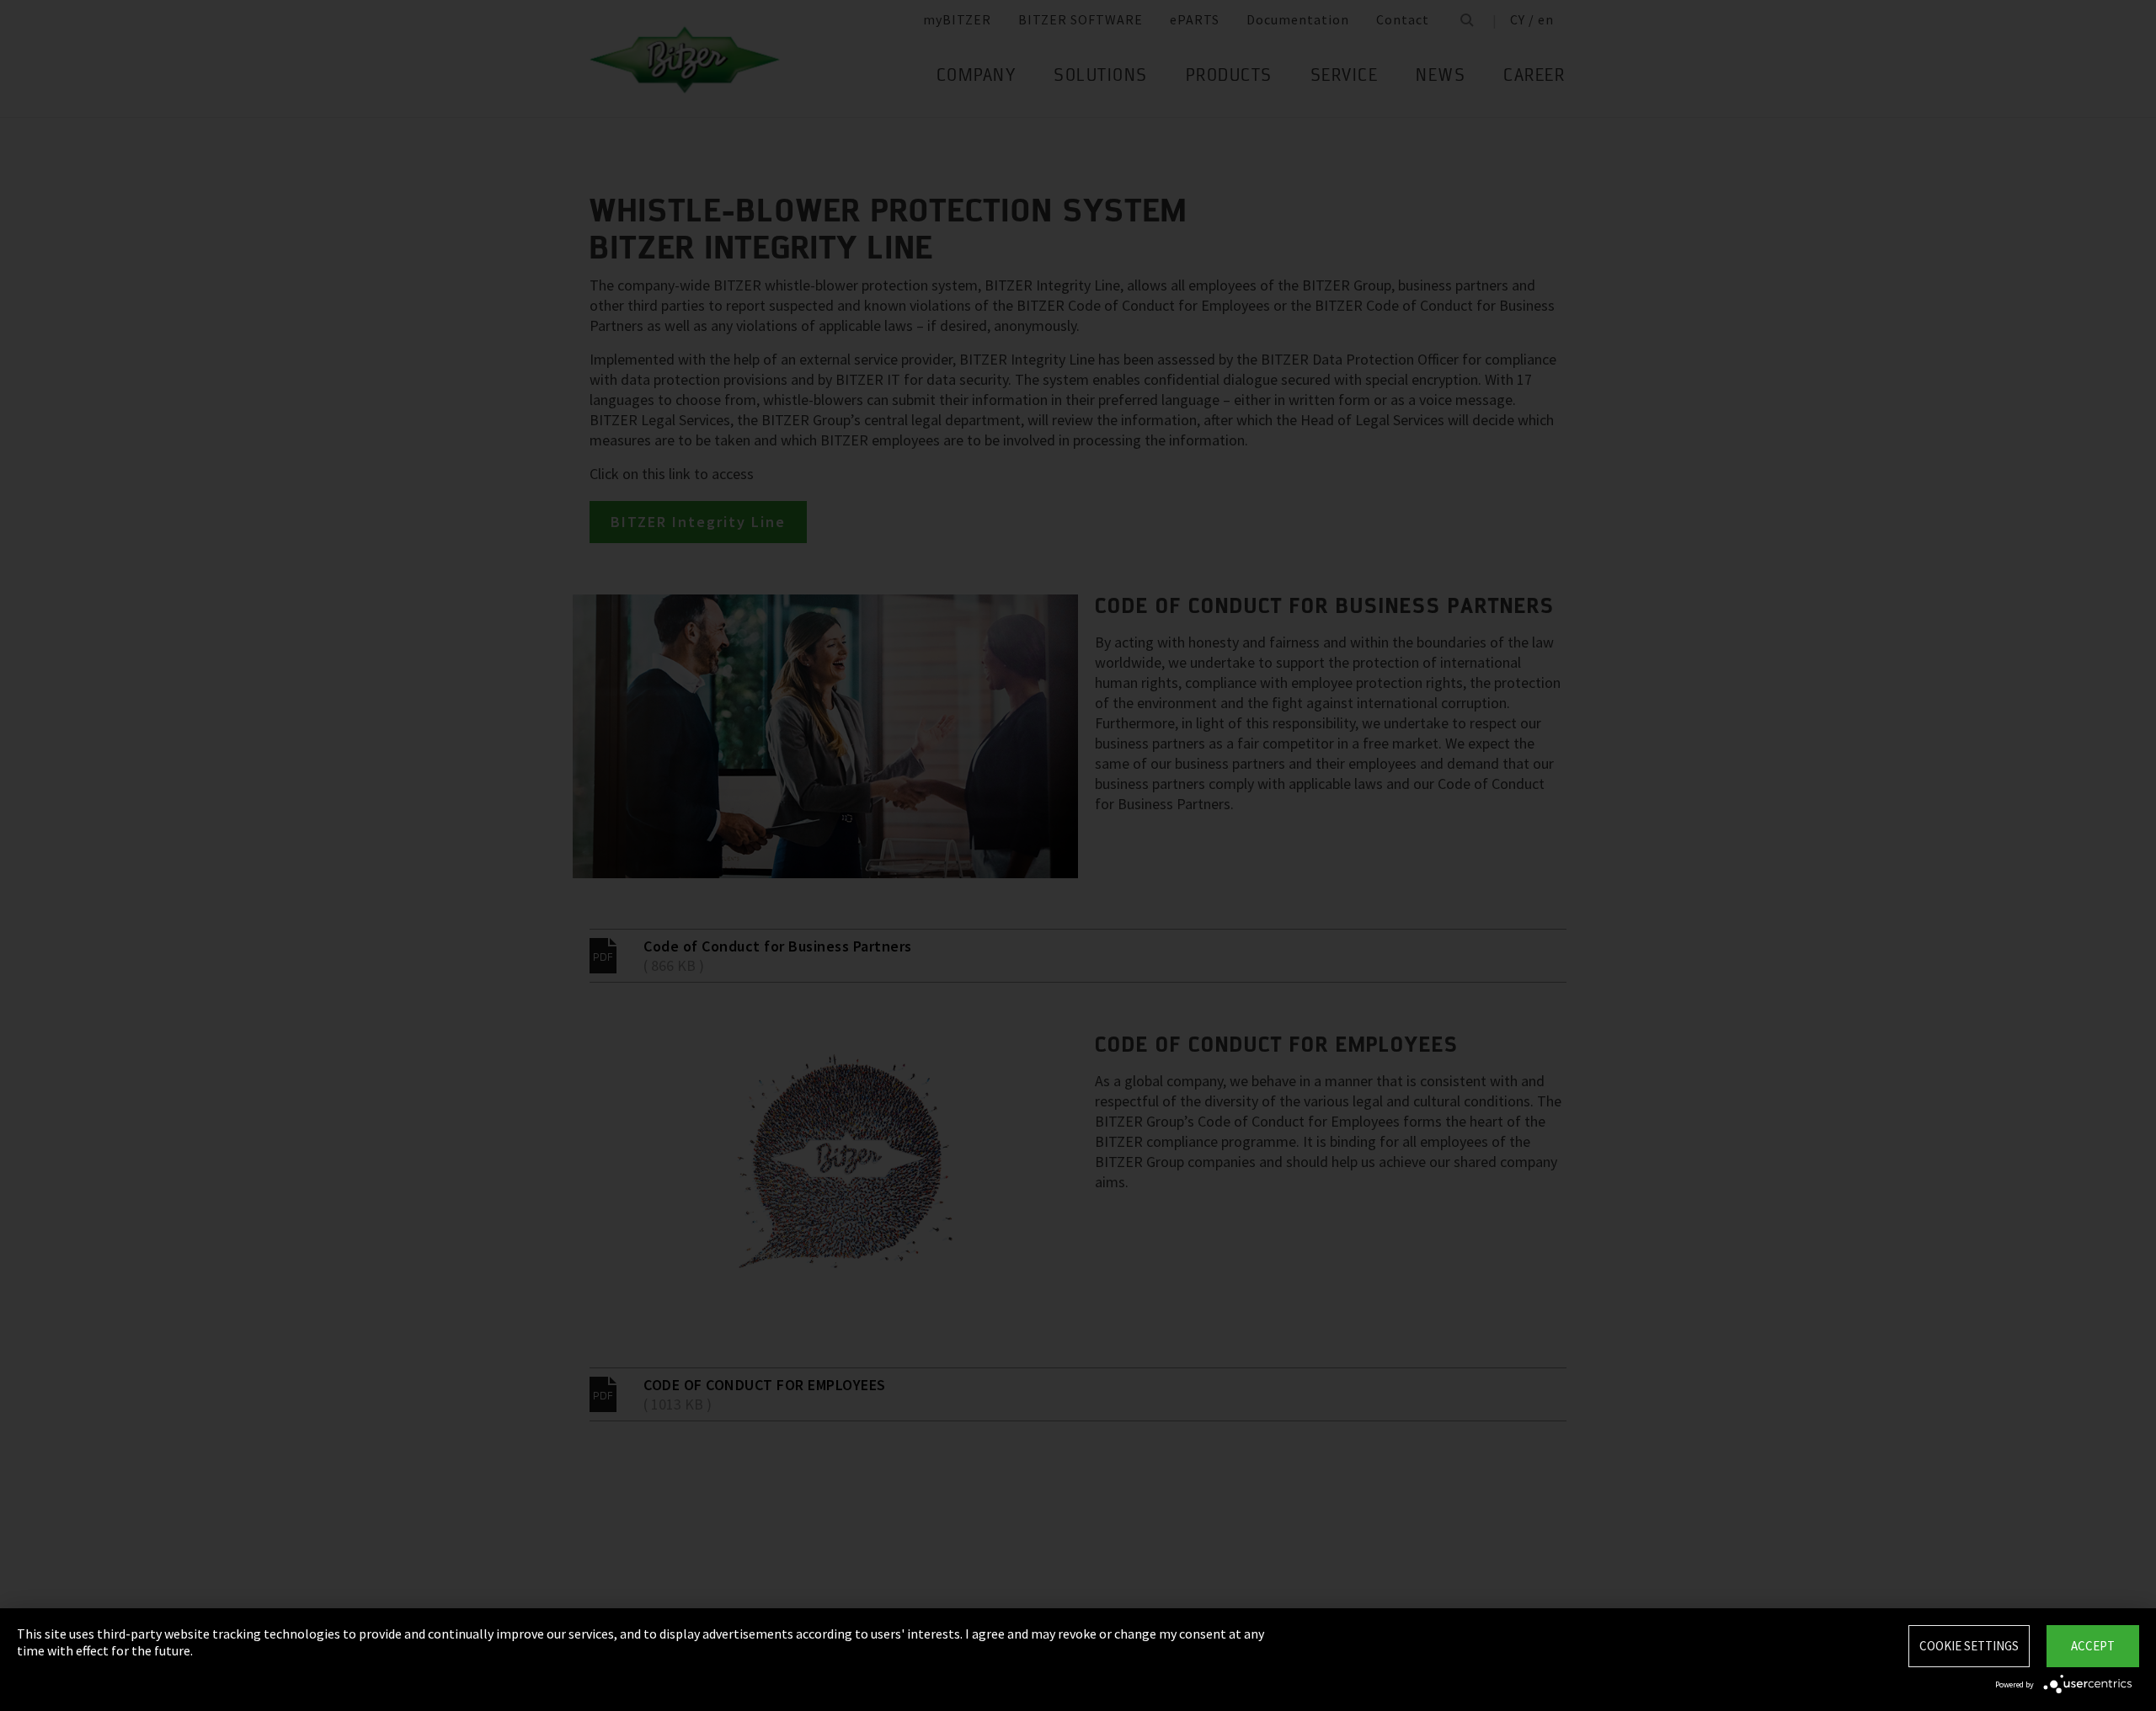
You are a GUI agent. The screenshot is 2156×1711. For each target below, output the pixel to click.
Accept (2093, 1646)
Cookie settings (1969, 1646)
